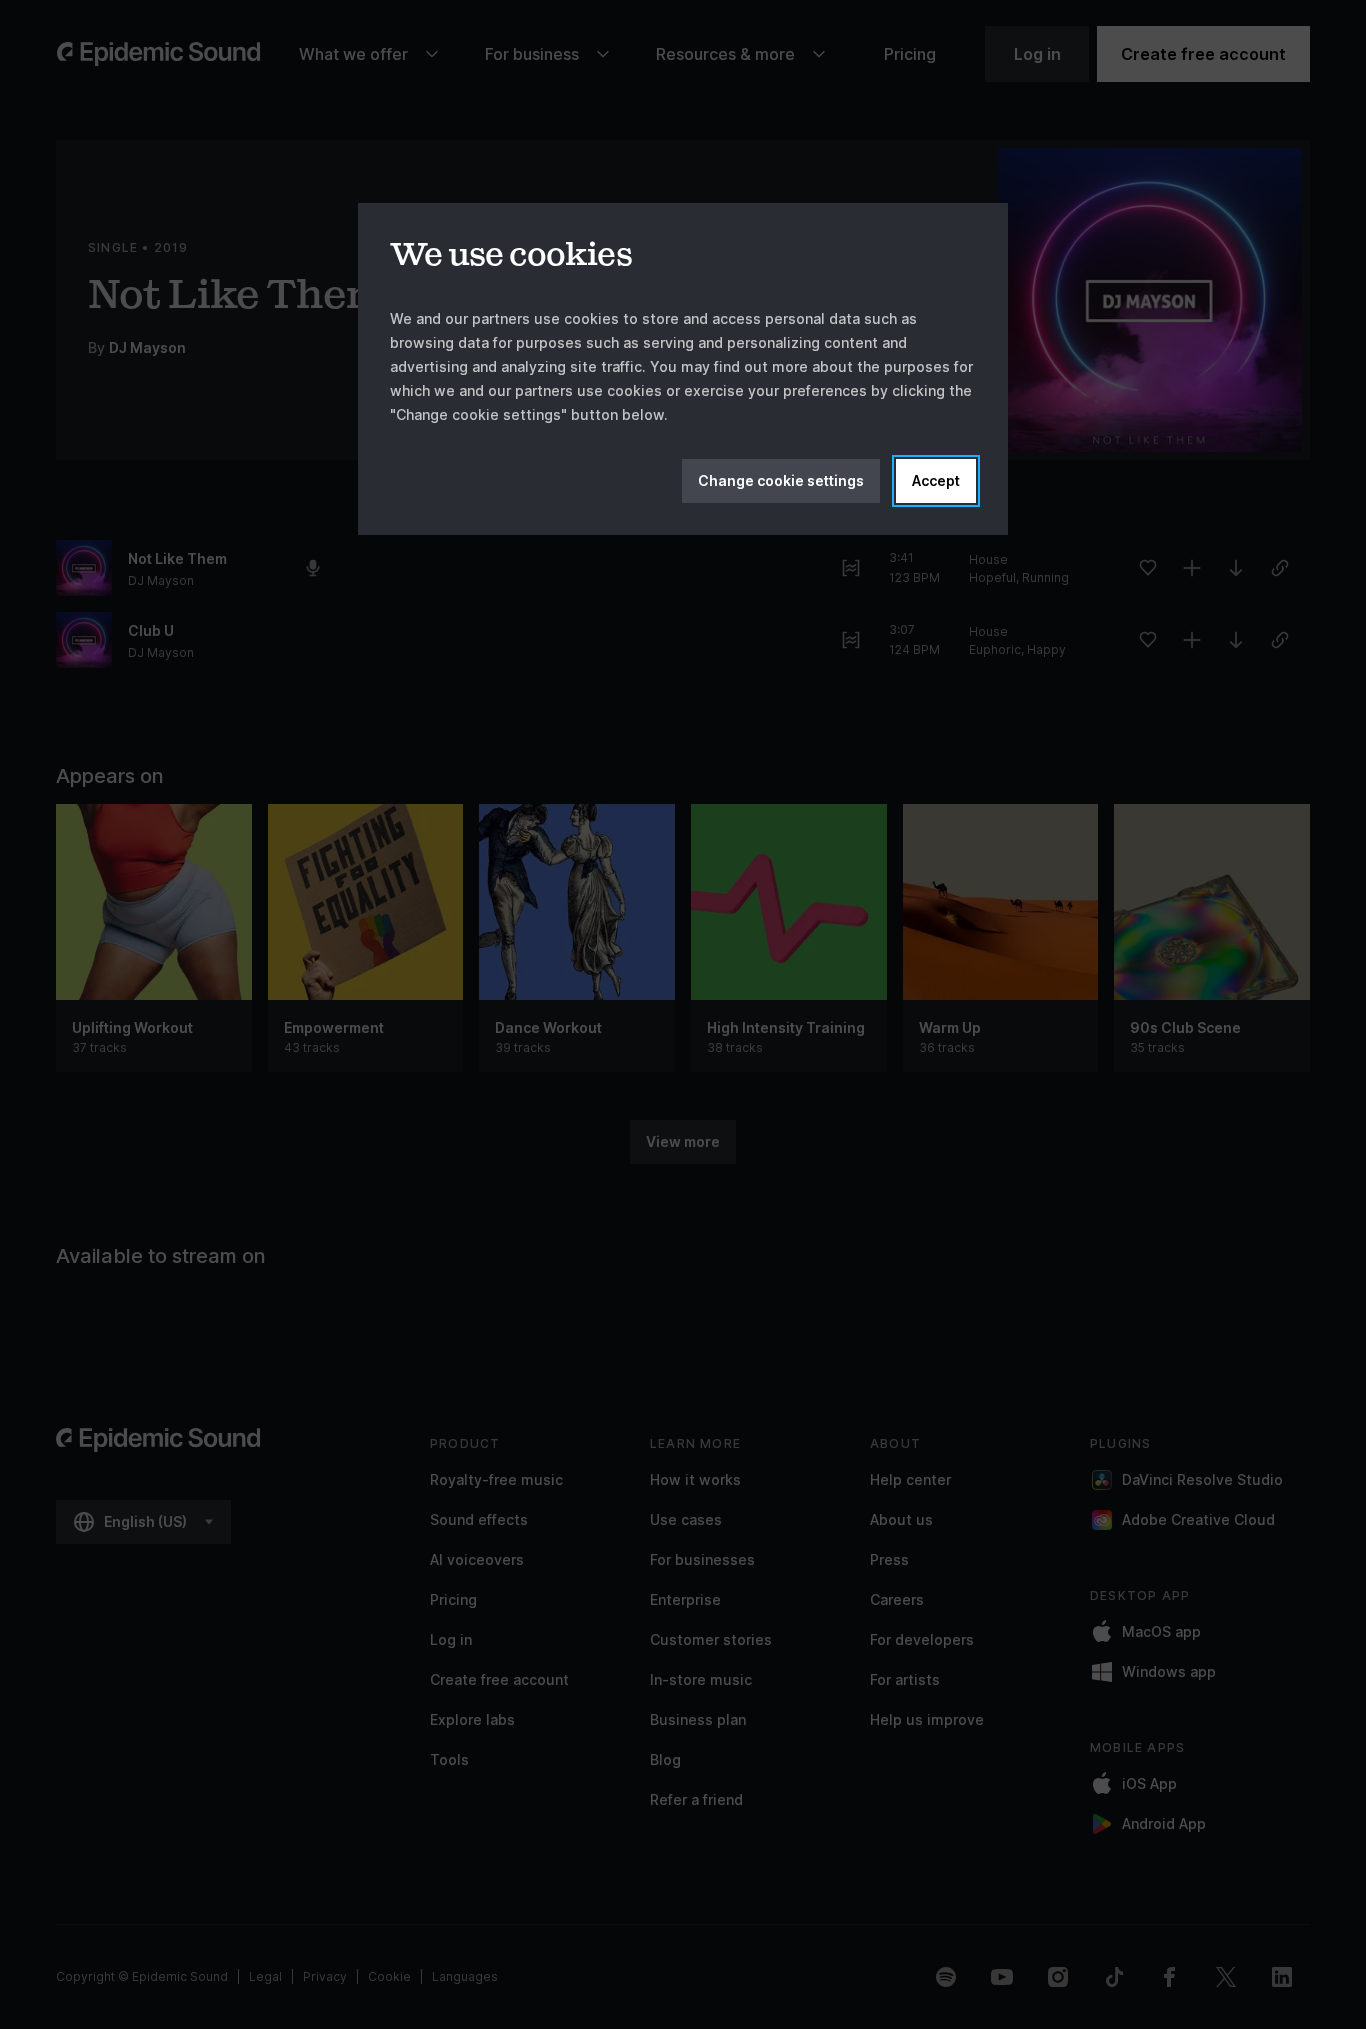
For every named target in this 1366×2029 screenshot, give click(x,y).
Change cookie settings (781, 480)
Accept (936, 480)
